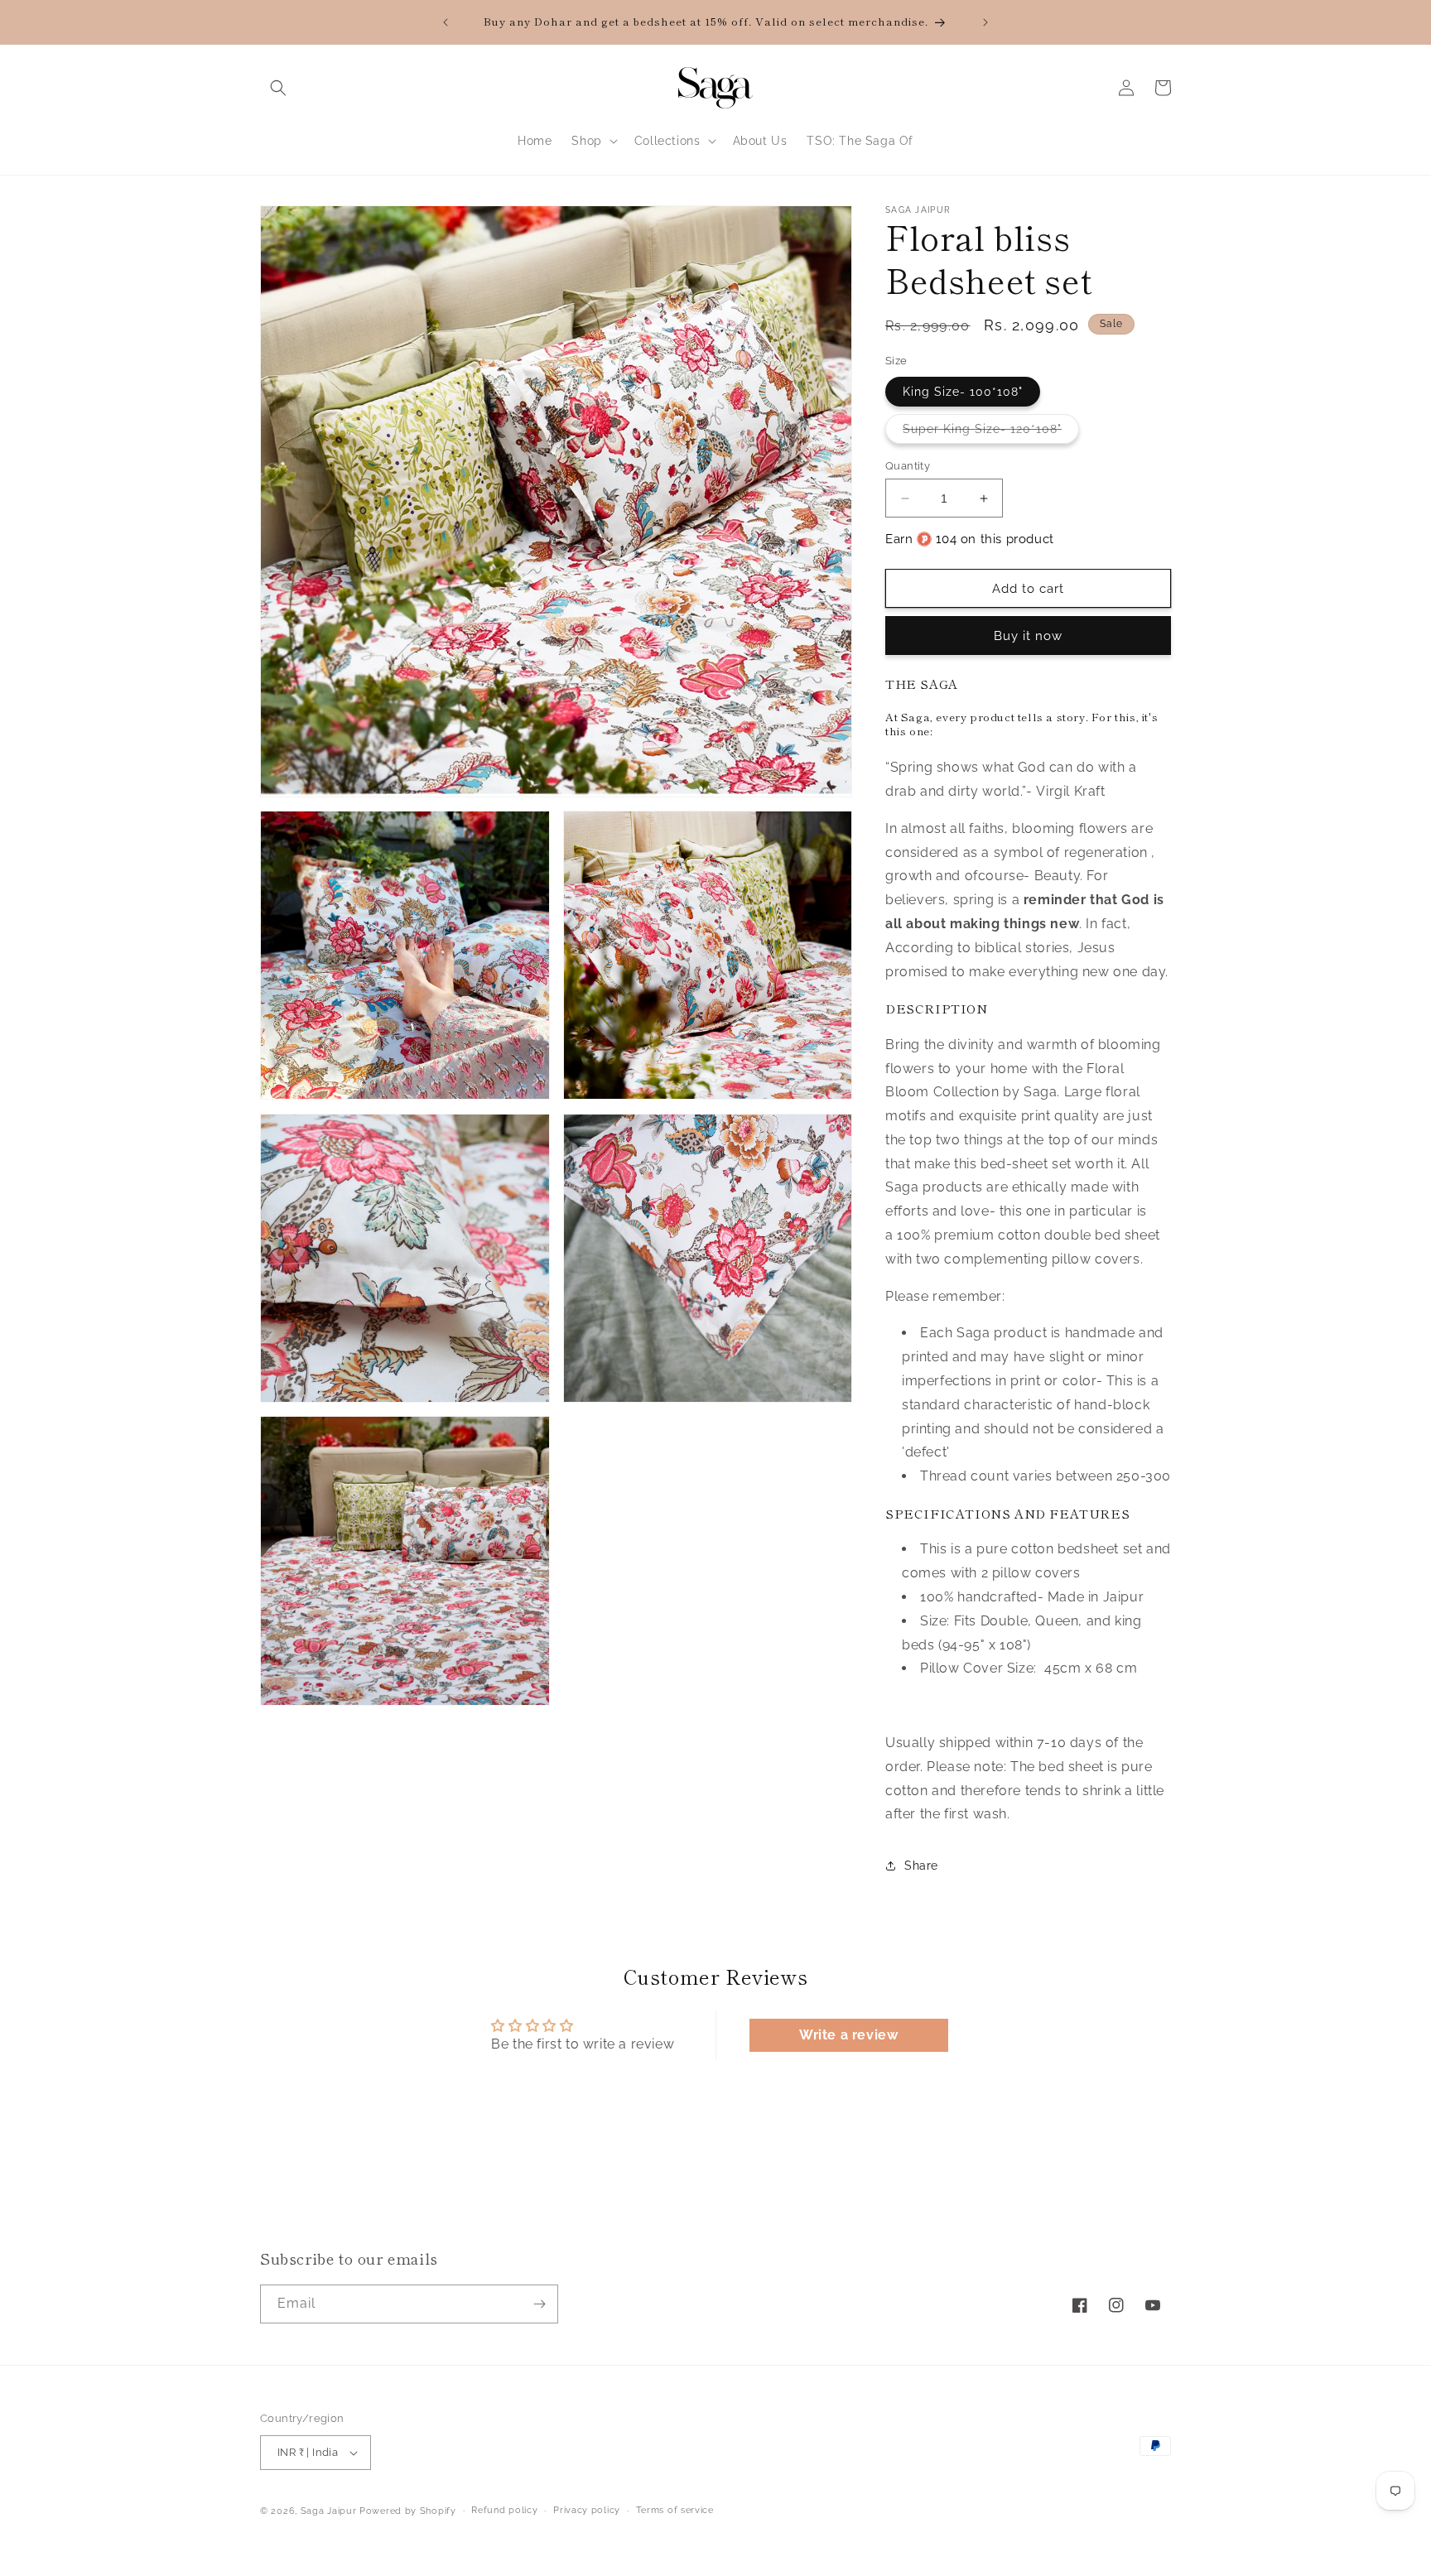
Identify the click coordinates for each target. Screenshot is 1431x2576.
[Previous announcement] (446, 22)
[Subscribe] (539, 2304)
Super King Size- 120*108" (991, 433)
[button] (278, 88)
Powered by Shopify (408, 2511)
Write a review (848, 2035)
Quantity (908, 466)
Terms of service (675, 2510)
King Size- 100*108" (963, 392)
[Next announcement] (985, 22)
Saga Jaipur (329, 2511)
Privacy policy (587, 2510)
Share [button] (921, 1866)
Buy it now (1028, 636)
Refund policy (504, 2510)
